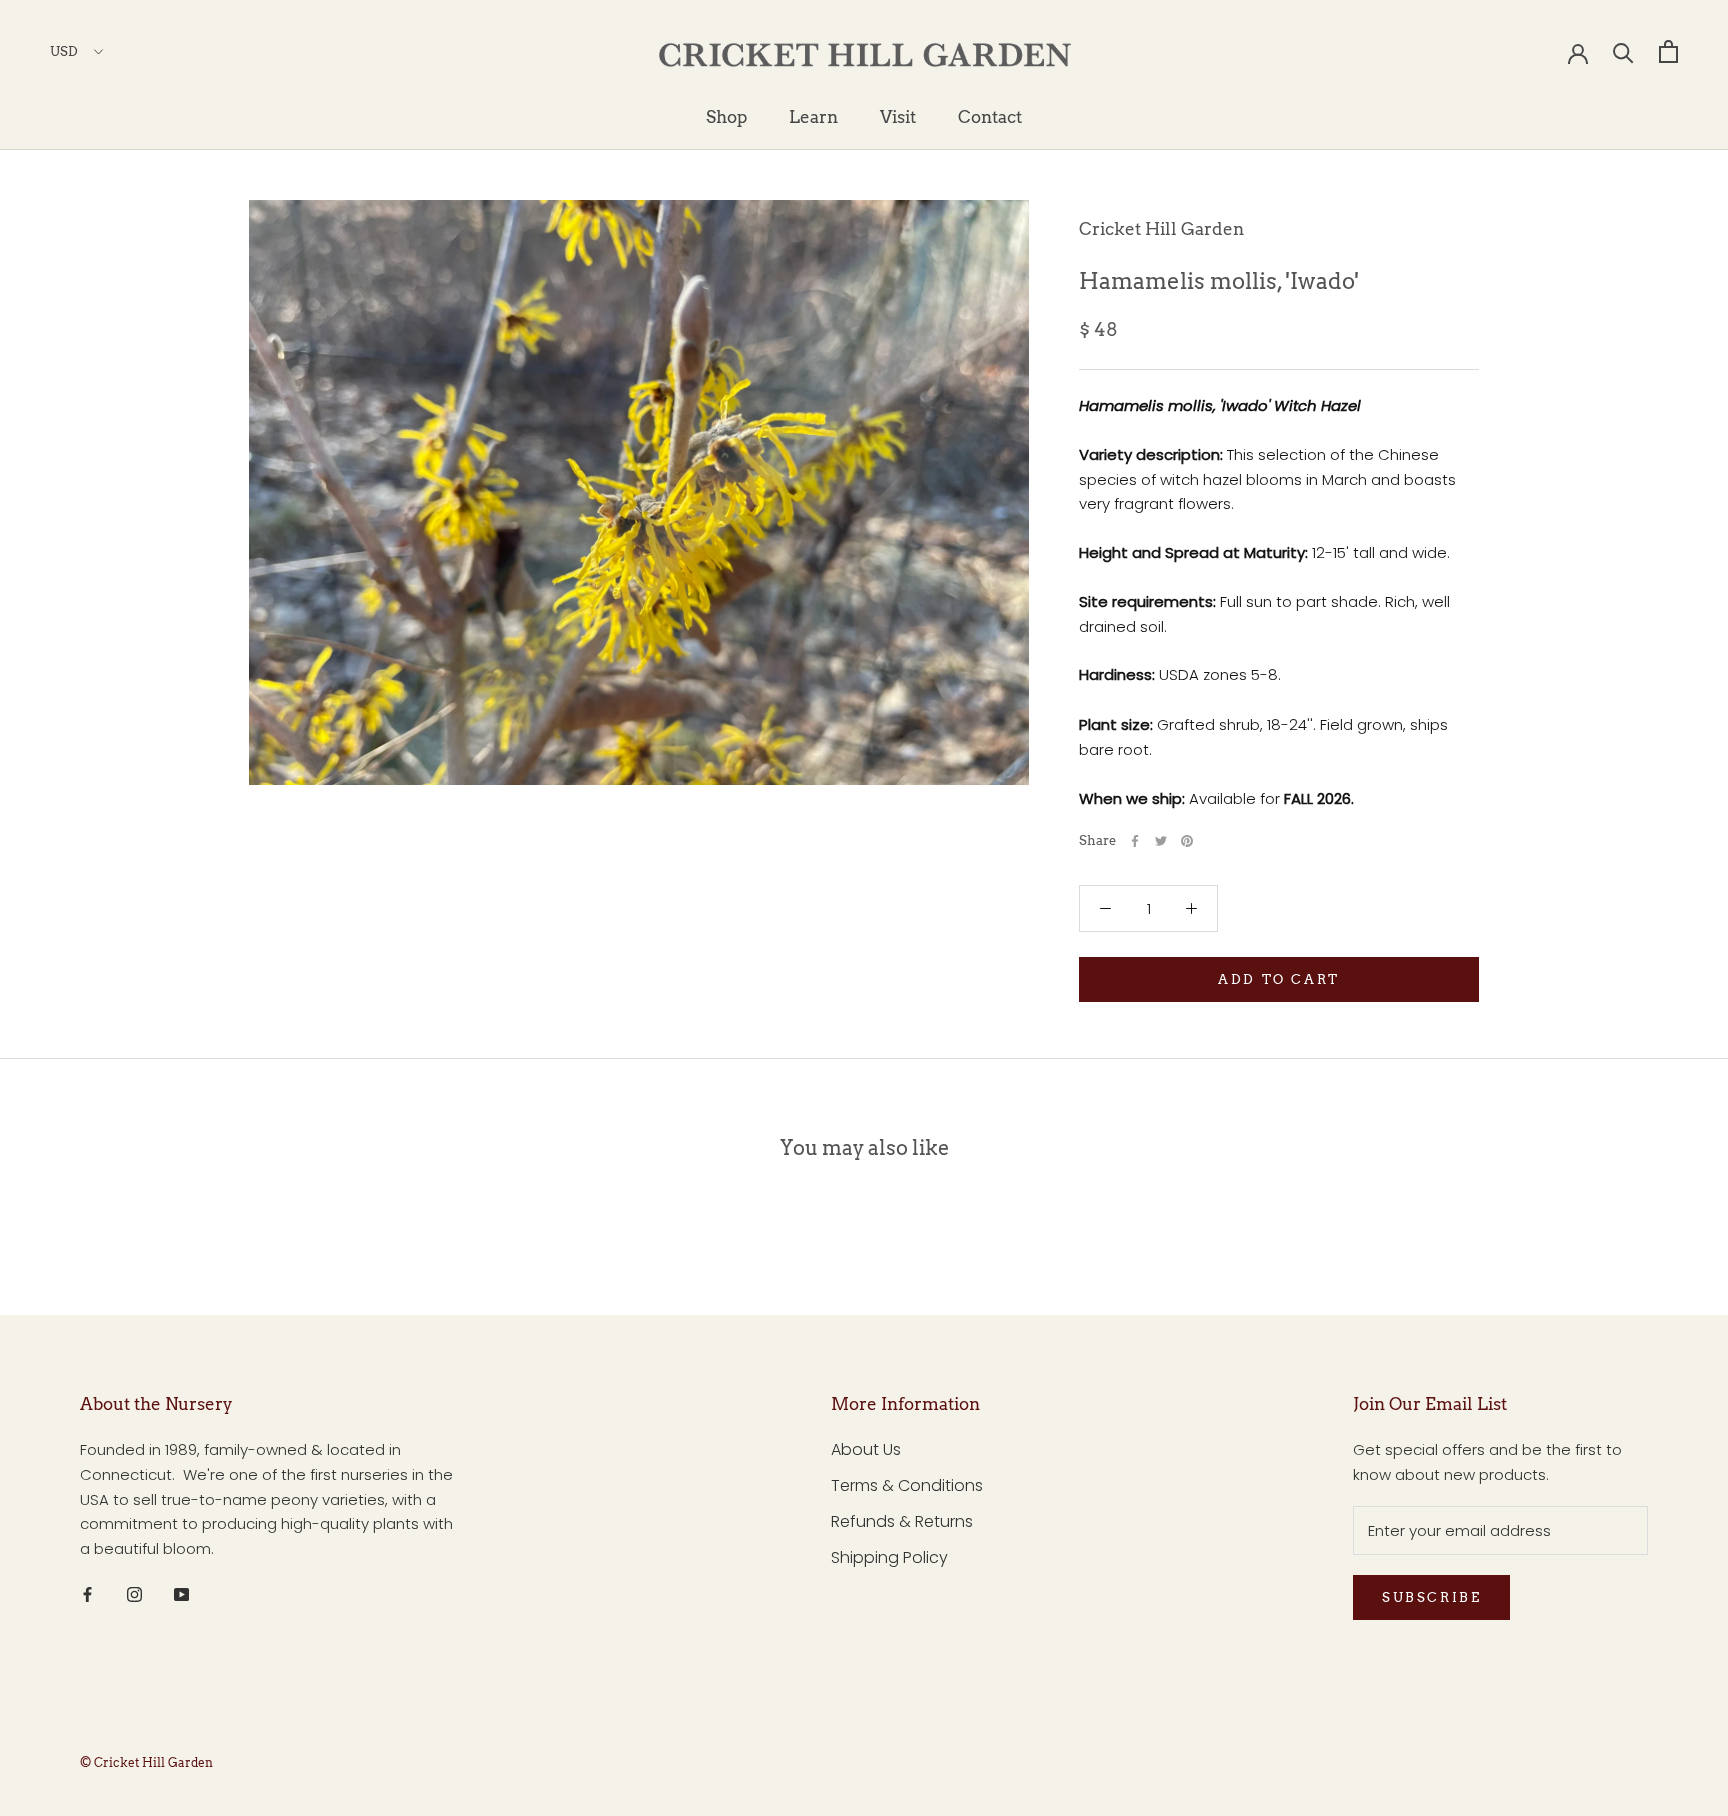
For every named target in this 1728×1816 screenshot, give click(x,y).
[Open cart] (1668, 51)
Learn (813, 117)
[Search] (1623, 51)
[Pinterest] (1187, 841)
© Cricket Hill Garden (146, 1762)
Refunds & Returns (902, 1521)
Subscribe (1431, 1597)
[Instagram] (134, 1594)
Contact (990, 117)
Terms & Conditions (907, 1485)
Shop (726, 117)
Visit (898, 117)
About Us (866, 1449)
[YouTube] (181, 1594)
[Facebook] (1135, 841)
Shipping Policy (889, 1557)
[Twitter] (1161, 841)
